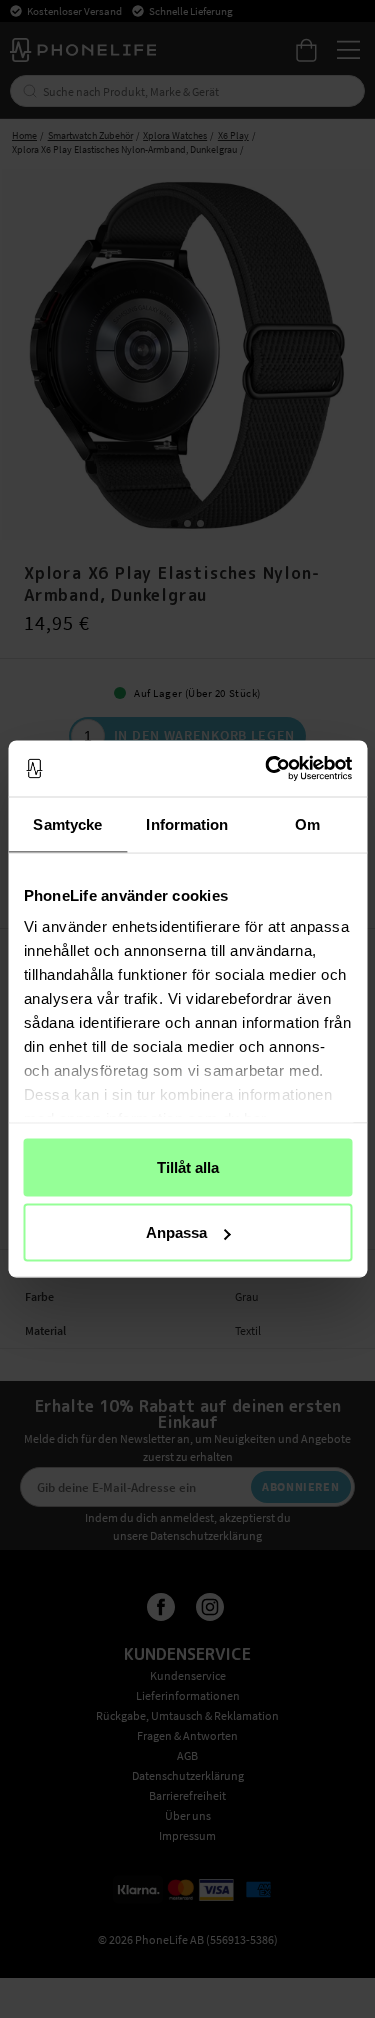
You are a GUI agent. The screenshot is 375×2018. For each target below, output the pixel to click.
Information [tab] (187, 823)
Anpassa (176, 1232)
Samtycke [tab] (67, 823)
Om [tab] (307, 823)
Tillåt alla (188, 1166)
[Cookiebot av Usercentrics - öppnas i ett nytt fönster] (267, 769)
